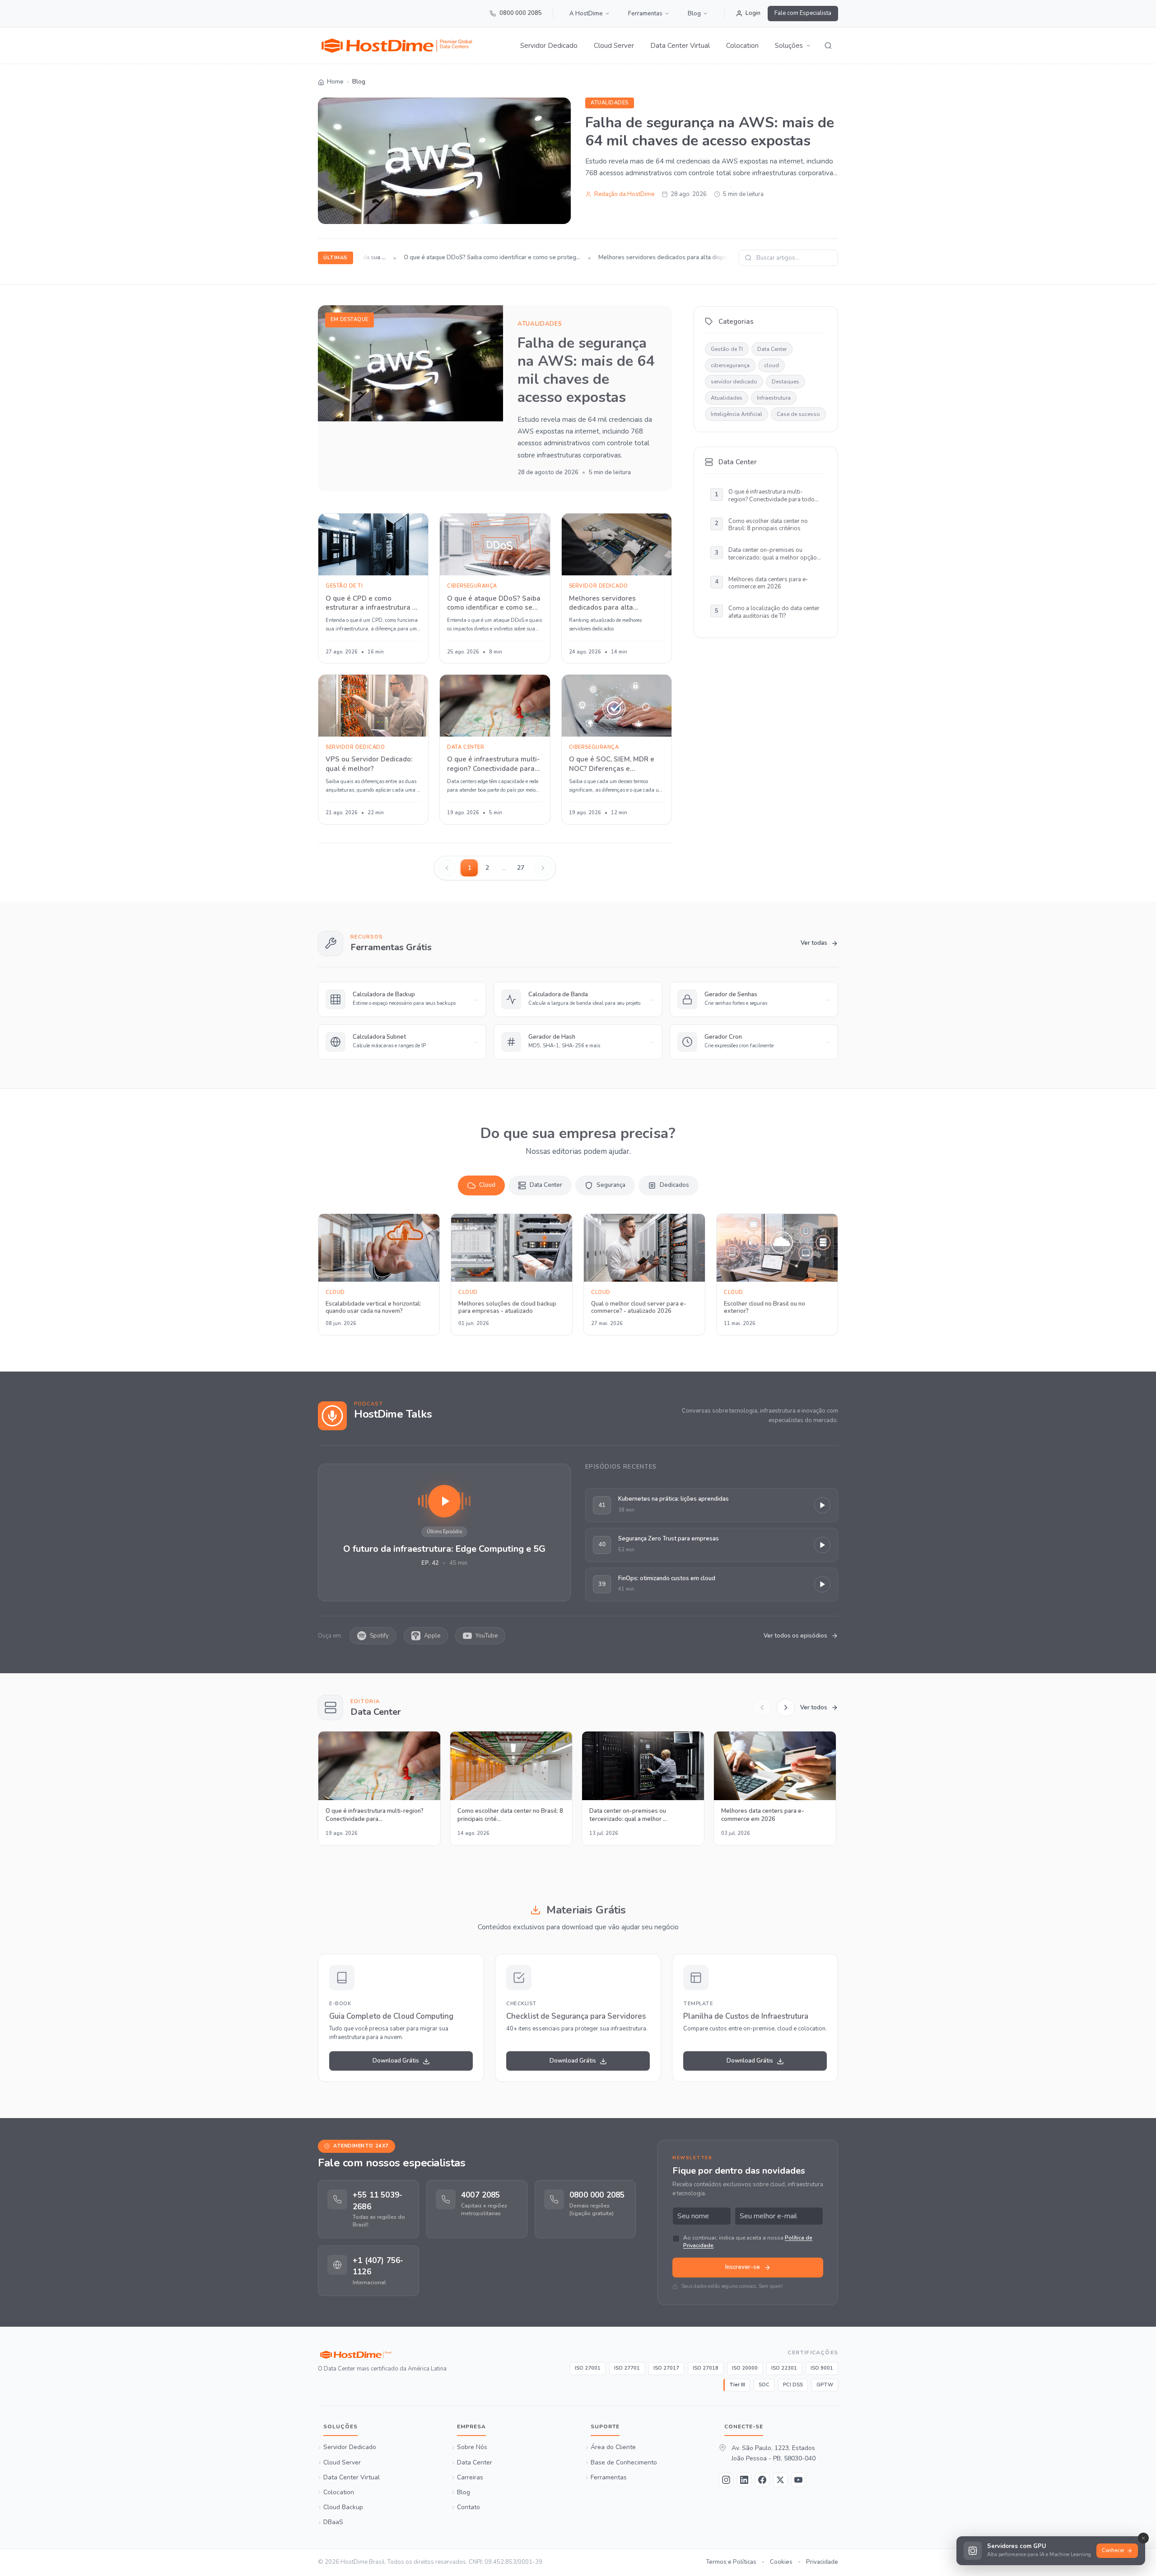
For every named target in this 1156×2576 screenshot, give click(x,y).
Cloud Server (614, 46)
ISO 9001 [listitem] (822, 2368)
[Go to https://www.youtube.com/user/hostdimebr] (798, 2480)
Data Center (772, 349)
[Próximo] (786, 1708)
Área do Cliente (613, 2448)
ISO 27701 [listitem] (627, 2368)
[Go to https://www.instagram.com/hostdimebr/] (726, 2480)
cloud (771, 365)
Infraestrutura (774, 398)
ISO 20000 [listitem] (745, 2368)
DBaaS (333, 2523)
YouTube (487, 1636)
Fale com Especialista (803, 13)
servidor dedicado (734, 382)
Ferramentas (645, 14)
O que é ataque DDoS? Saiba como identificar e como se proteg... (466, 257)
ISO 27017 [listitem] (666, 2368)
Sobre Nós (472, 2448)
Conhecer (1113, 2550)
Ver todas (814, 943)
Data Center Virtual (680, 46)
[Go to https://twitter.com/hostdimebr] (780, 2480)
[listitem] (368, 2210)
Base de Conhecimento (624, 2463)
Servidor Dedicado (549, 46)
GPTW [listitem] (825, 2385)
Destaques (785, 382)
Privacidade (822, 2562)
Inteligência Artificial (736, 414)
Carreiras (470, 2478)
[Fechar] (1143, 2538)
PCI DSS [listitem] (793, 2385)
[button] (793, 46)
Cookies (781, 2562)
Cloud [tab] (487, 1185)
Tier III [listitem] (737, 2385)
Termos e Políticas (731, 2562)
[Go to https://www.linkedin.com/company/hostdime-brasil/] (744, 2480)
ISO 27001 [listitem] (588, 2368)
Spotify (379, 1636)
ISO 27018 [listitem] (706, 2368)
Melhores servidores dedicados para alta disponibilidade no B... (659, 257)
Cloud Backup (343, 2508)
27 (521, 868)
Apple (432, 1636)
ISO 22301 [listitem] (784, 2368)
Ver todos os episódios (795, 1636)
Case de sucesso (798, 414)
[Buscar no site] (828, 46)
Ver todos (814, 1708)
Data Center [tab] (546, 1185)
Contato (468, 2508)
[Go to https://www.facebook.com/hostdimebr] (762, 2480)
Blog (694, 14)
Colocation (742, 46)
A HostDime (586, 14)
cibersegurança (730, 365)
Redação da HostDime (624, 194)
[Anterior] (762, 1708)
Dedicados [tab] (674, 1185)
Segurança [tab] (611, 1185)
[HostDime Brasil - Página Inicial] (382, 2355)
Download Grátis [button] (396, 2061)
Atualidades (610, 103)
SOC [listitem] (764, 2385)
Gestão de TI (727, 349)
